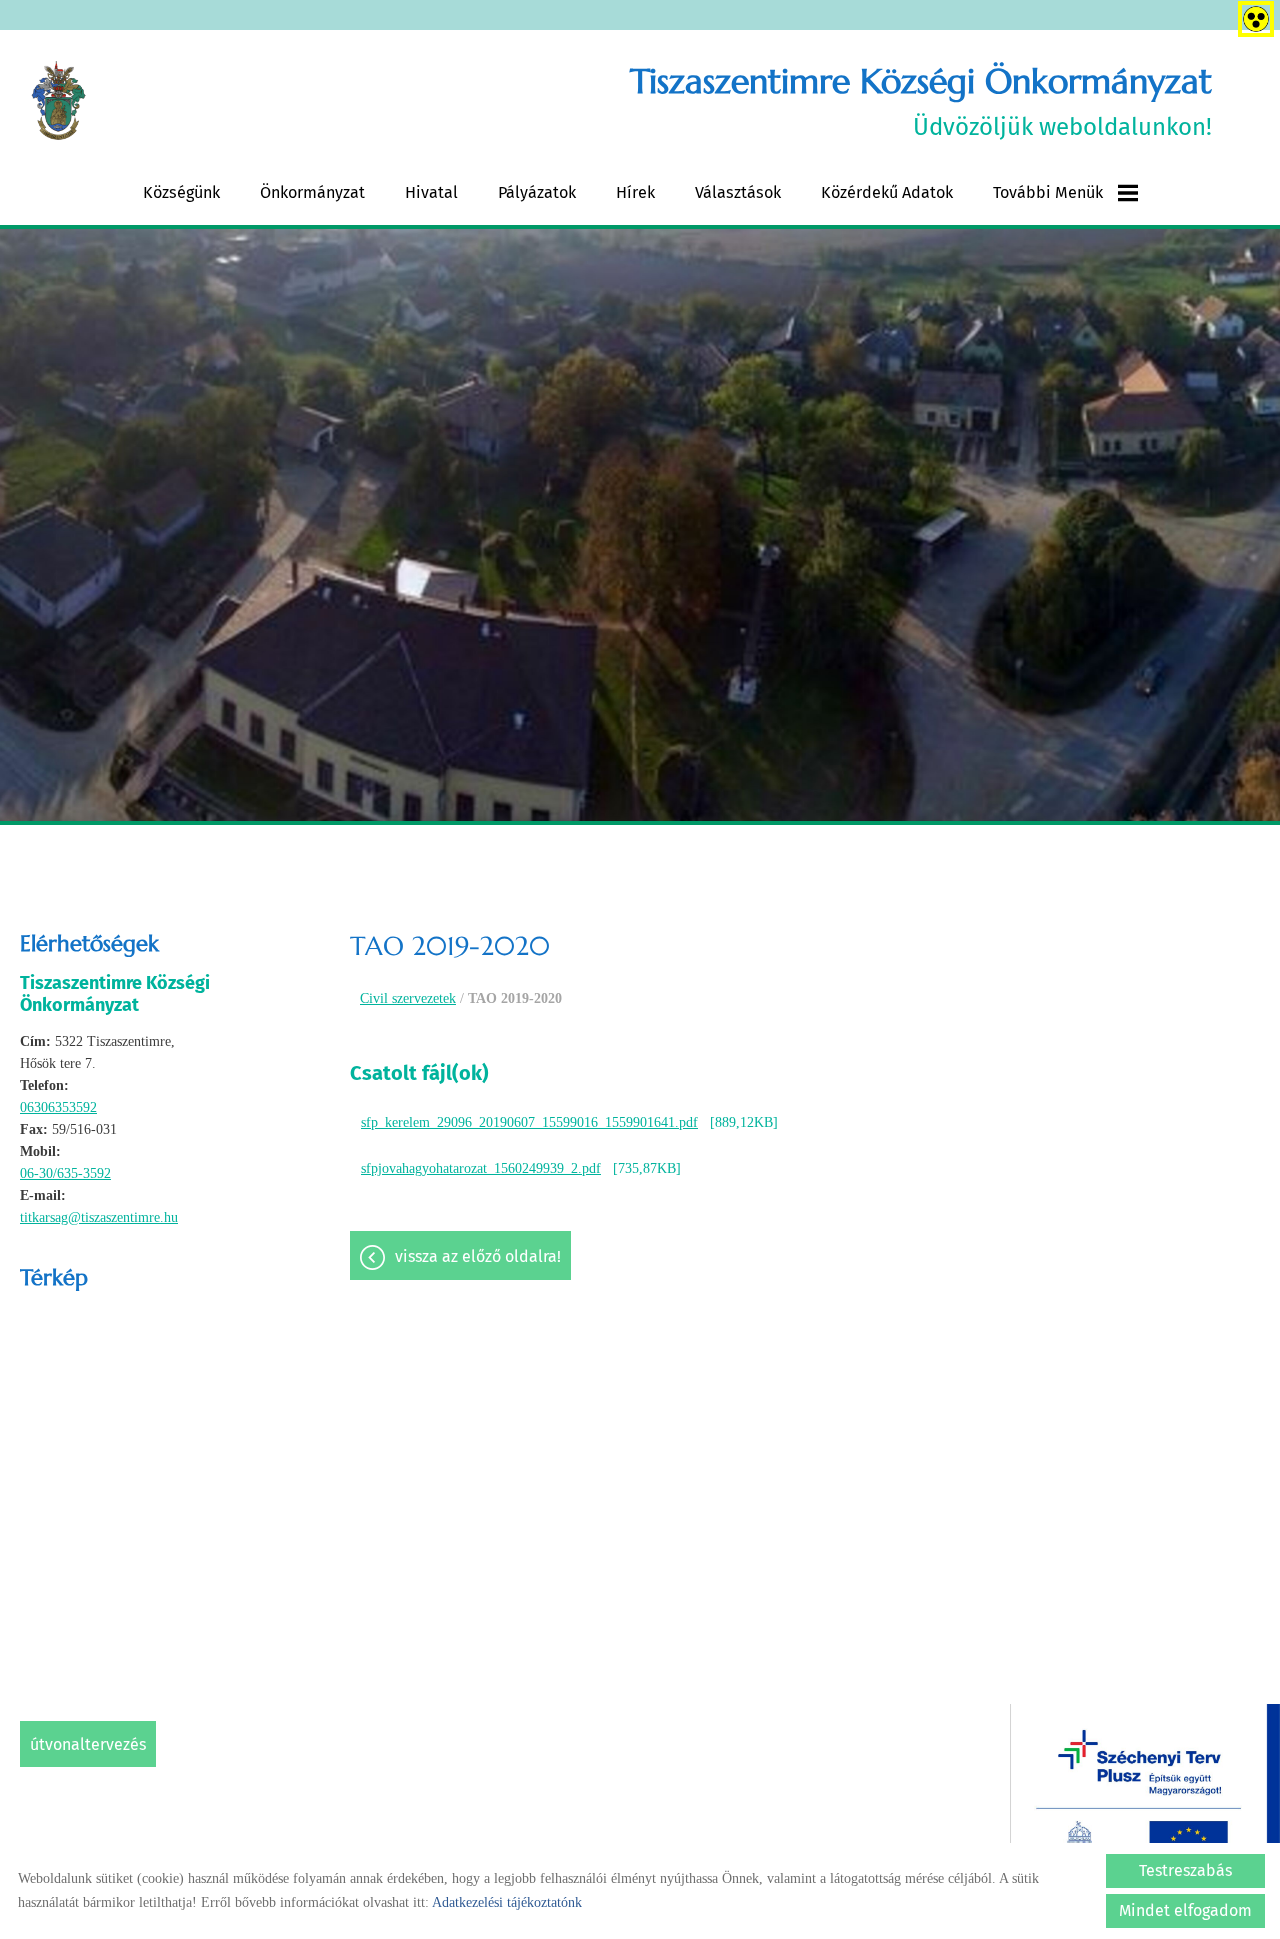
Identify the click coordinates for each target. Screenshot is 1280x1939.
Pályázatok (537, 192)
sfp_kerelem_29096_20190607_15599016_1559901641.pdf (529, 1122)
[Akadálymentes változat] (1252, 15)
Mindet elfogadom (1185, 1910)
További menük (1048, 192)
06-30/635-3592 (65, 1173)
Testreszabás (1185, 1870)
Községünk (181, 192)
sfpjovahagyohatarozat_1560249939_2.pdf (481, 1168)
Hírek (635, 192)
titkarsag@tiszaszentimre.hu (99, 1217)
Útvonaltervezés (88, 1744)
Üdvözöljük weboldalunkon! (921, 100)
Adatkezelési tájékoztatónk (507, 1902)
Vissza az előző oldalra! (478, 1256)
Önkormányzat (312, 192)
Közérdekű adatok (887, 192)
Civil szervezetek (408, 998)
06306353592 (58, 1107)
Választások (738, 192)
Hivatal (431, 192)
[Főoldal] (58, 101)
